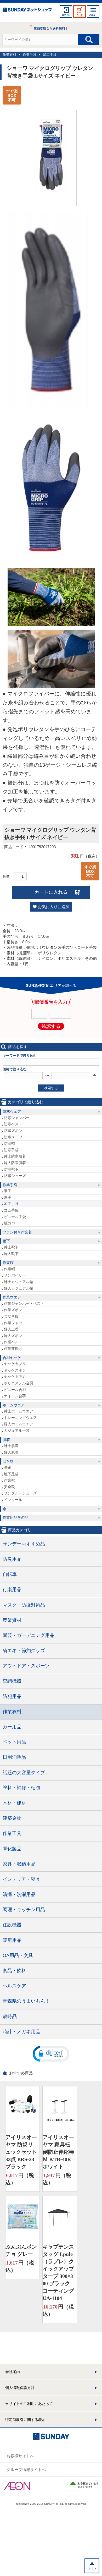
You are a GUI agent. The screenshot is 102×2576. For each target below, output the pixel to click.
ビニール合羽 (15, 1390)
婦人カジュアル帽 (19, 1288)
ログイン (66, 15)
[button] (51, 2053)
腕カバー (11, 1223)
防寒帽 (9, 1143)
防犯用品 (12, 1696)
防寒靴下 (11, 1169)
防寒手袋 (11, 1150)
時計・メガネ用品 (21, 2032)
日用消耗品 (14, 1757)
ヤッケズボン (15, 1370)
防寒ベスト (13, 1124)
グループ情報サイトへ (26, 2470)
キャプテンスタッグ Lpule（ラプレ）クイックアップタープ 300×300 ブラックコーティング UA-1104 (58, 2272)
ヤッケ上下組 (15, 1377)
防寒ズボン (13, 1131)
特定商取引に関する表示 (25, 2420)
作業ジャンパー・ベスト (24, 1303)
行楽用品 (12, 1590)
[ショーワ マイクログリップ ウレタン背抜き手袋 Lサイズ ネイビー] (51, 195)
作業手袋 (30, 55)
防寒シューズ (15, 1176)
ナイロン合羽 (15, 1396)
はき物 (8, 1461)
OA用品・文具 (18, 1955)
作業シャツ (13, 1323)
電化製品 (12, 1849)
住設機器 (12, 1925)
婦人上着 (11, 1329)
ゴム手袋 (11, 1210)
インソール (13, 1500)
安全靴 (9, 1487)
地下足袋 (11, 1474)
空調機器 (12, 1681)
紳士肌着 (11, 1446)
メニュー (93, 15)
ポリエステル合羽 (19, 1383)
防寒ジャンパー (17, 1118)
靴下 (6, 1241)
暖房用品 (12, 1940)
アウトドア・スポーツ (26, 1666)
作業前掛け (13, 1349)
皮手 (8, 1197)
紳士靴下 (11, 1247)
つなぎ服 (11, 1316)
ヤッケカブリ (15, 1364)
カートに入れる (51, 892)
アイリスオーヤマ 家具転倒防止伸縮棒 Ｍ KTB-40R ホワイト (58, 2152)
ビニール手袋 (15, 1217)
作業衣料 (9, 55)
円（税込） (20, 2179)
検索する (51, 1088)
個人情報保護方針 (20, 2388)
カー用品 (12, 1727)
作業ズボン (13, 1310)
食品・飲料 (14, 1971)
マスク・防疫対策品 (24, 1605)
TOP (92, 2569)
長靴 (8, 1467)
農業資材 (12, 1620)
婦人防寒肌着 (15, 1163)
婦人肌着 (11, 1452)
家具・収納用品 (19, 1864)
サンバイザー (15, 1275)
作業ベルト (13, 1342)
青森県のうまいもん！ (26, 2001)
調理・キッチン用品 (24, 1910)
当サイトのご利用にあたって (29, 2404)
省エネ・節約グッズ (24, 1651)
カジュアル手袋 (17, 1430)
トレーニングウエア (20, 1418)
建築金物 (12, 1818)
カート (80, 15)
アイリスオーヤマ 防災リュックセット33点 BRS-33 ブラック (21, 2152)
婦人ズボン (13, 1336)
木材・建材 (14, 1803)
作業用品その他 (15, 1517)
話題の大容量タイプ (24, 1773)
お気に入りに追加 (54, 907)
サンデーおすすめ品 (24, 1544)
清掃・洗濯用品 (19, 1894)
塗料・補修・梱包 (21, 1788)
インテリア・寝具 (21, 1879)
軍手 (8, 1191)
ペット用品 (14, 1742)
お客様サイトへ (20, 2456)
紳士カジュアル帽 (19, 1282)
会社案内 (13, 2372)
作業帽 (8, 1263)
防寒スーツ (13, 1137)
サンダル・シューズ (20, 1493)
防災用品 (12, 1559)
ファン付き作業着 (17, 1232)
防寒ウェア (12, 1111)
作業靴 (9, 1480)
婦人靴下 (11, 1254)
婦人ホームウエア (19, 1424)
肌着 (6, 1440)
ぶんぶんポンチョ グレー (21, 2250)
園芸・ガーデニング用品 (29, 1635)
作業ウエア (12, 1297)
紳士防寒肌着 (15, 1156)
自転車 (10, 1574)
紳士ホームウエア (19, 1411)
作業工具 (12, 1833)
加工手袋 (50, 55)
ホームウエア (14, 1405)
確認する (51, 1026)
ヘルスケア (14, 1986)
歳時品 (10, 2016)
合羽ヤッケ (12, 1358)
